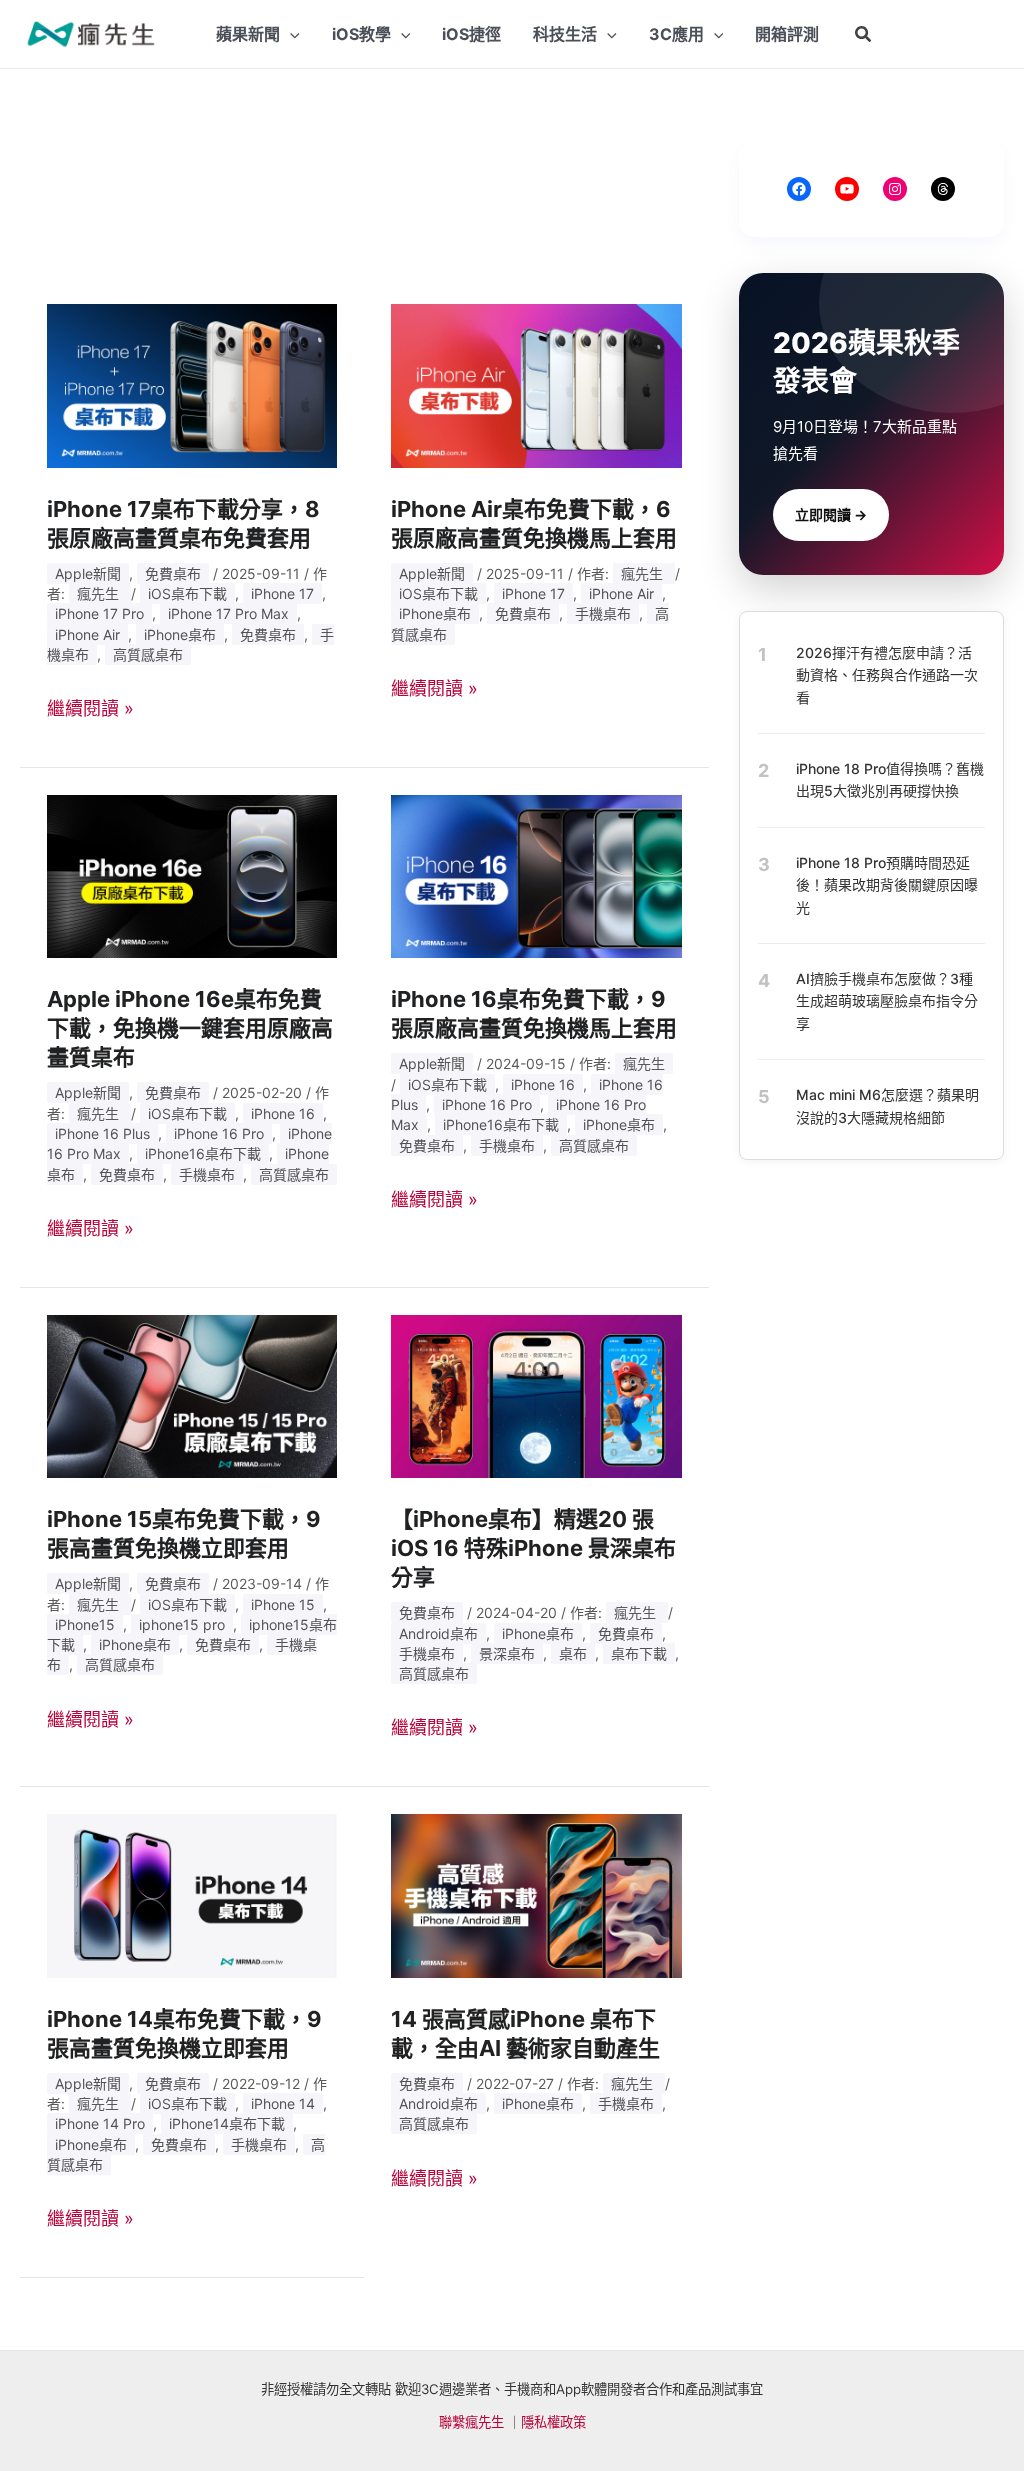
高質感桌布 (148, 654)
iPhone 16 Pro (219, 1133)
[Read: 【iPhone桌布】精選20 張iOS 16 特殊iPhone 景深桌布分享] (536, 1394)
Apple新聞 (88, 573)
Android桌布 (438, 1633)
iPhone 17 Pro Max (228, 613)
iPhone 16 (283, 1113)
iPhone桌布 (180, 634)
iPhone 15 (283, 1604)
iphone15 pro (182, 1624)
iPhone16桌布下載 (203, 1153)
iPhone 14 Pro (100, 2123)
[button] (864, 34)
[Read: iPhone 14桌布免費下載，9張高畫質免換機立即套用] (192, 1894)
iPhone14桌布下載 (227, 2123)
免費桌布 (173, 573)
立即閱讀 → (831, 514)
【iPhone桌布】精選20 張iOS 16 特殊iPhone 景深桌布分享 (533, 1548)
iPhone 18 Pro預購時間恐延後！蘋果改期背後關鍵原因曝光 (887, 885)
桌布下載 (639, 1653)
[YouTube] (847, 189)
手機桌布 (603, 613)
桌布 (573, 1653)
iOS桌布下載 (187, 593)
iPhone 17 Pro (99, 613)
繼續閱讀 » (90, 708)
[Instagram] (895, 189)
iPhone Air (87, 634)
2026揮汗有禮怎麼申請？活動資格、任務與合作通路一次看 (887, 675)
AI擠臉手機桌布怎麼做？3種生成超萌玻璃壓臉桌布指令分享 (887, 1001)
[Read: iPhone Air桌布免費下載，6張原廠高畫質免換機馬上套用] (536, 384)
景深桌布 (507, 1653)
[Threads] (943, 189)
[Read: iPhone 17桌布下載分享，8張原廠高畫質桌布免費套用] (192, 384)
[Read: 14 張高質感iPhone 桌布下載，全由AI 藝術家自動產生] (536, 1894)
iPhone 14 (283, 2103)
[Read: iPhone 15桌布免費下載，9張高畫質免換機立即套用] (192, 1394)
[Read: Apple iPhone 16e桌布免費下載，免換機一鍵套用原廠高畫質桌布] (192, 875)
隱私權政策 (553, 2422)
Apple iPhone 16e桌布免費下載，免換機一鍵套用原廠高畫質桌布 (190, 1028)
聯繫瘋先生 (471, 2422)
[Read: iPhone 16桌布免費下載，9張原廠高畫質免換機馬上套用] (536, 875)
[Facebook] (799, 189)
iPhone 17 (282, 593)
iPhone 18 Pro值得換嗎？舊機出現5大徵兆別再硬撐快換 (890, 779)
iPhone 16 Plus (102, 1133)
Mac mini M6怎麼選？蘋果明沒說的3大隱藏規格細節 (887, 1105)
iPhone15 (85, 1624)
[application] (290, 34)
